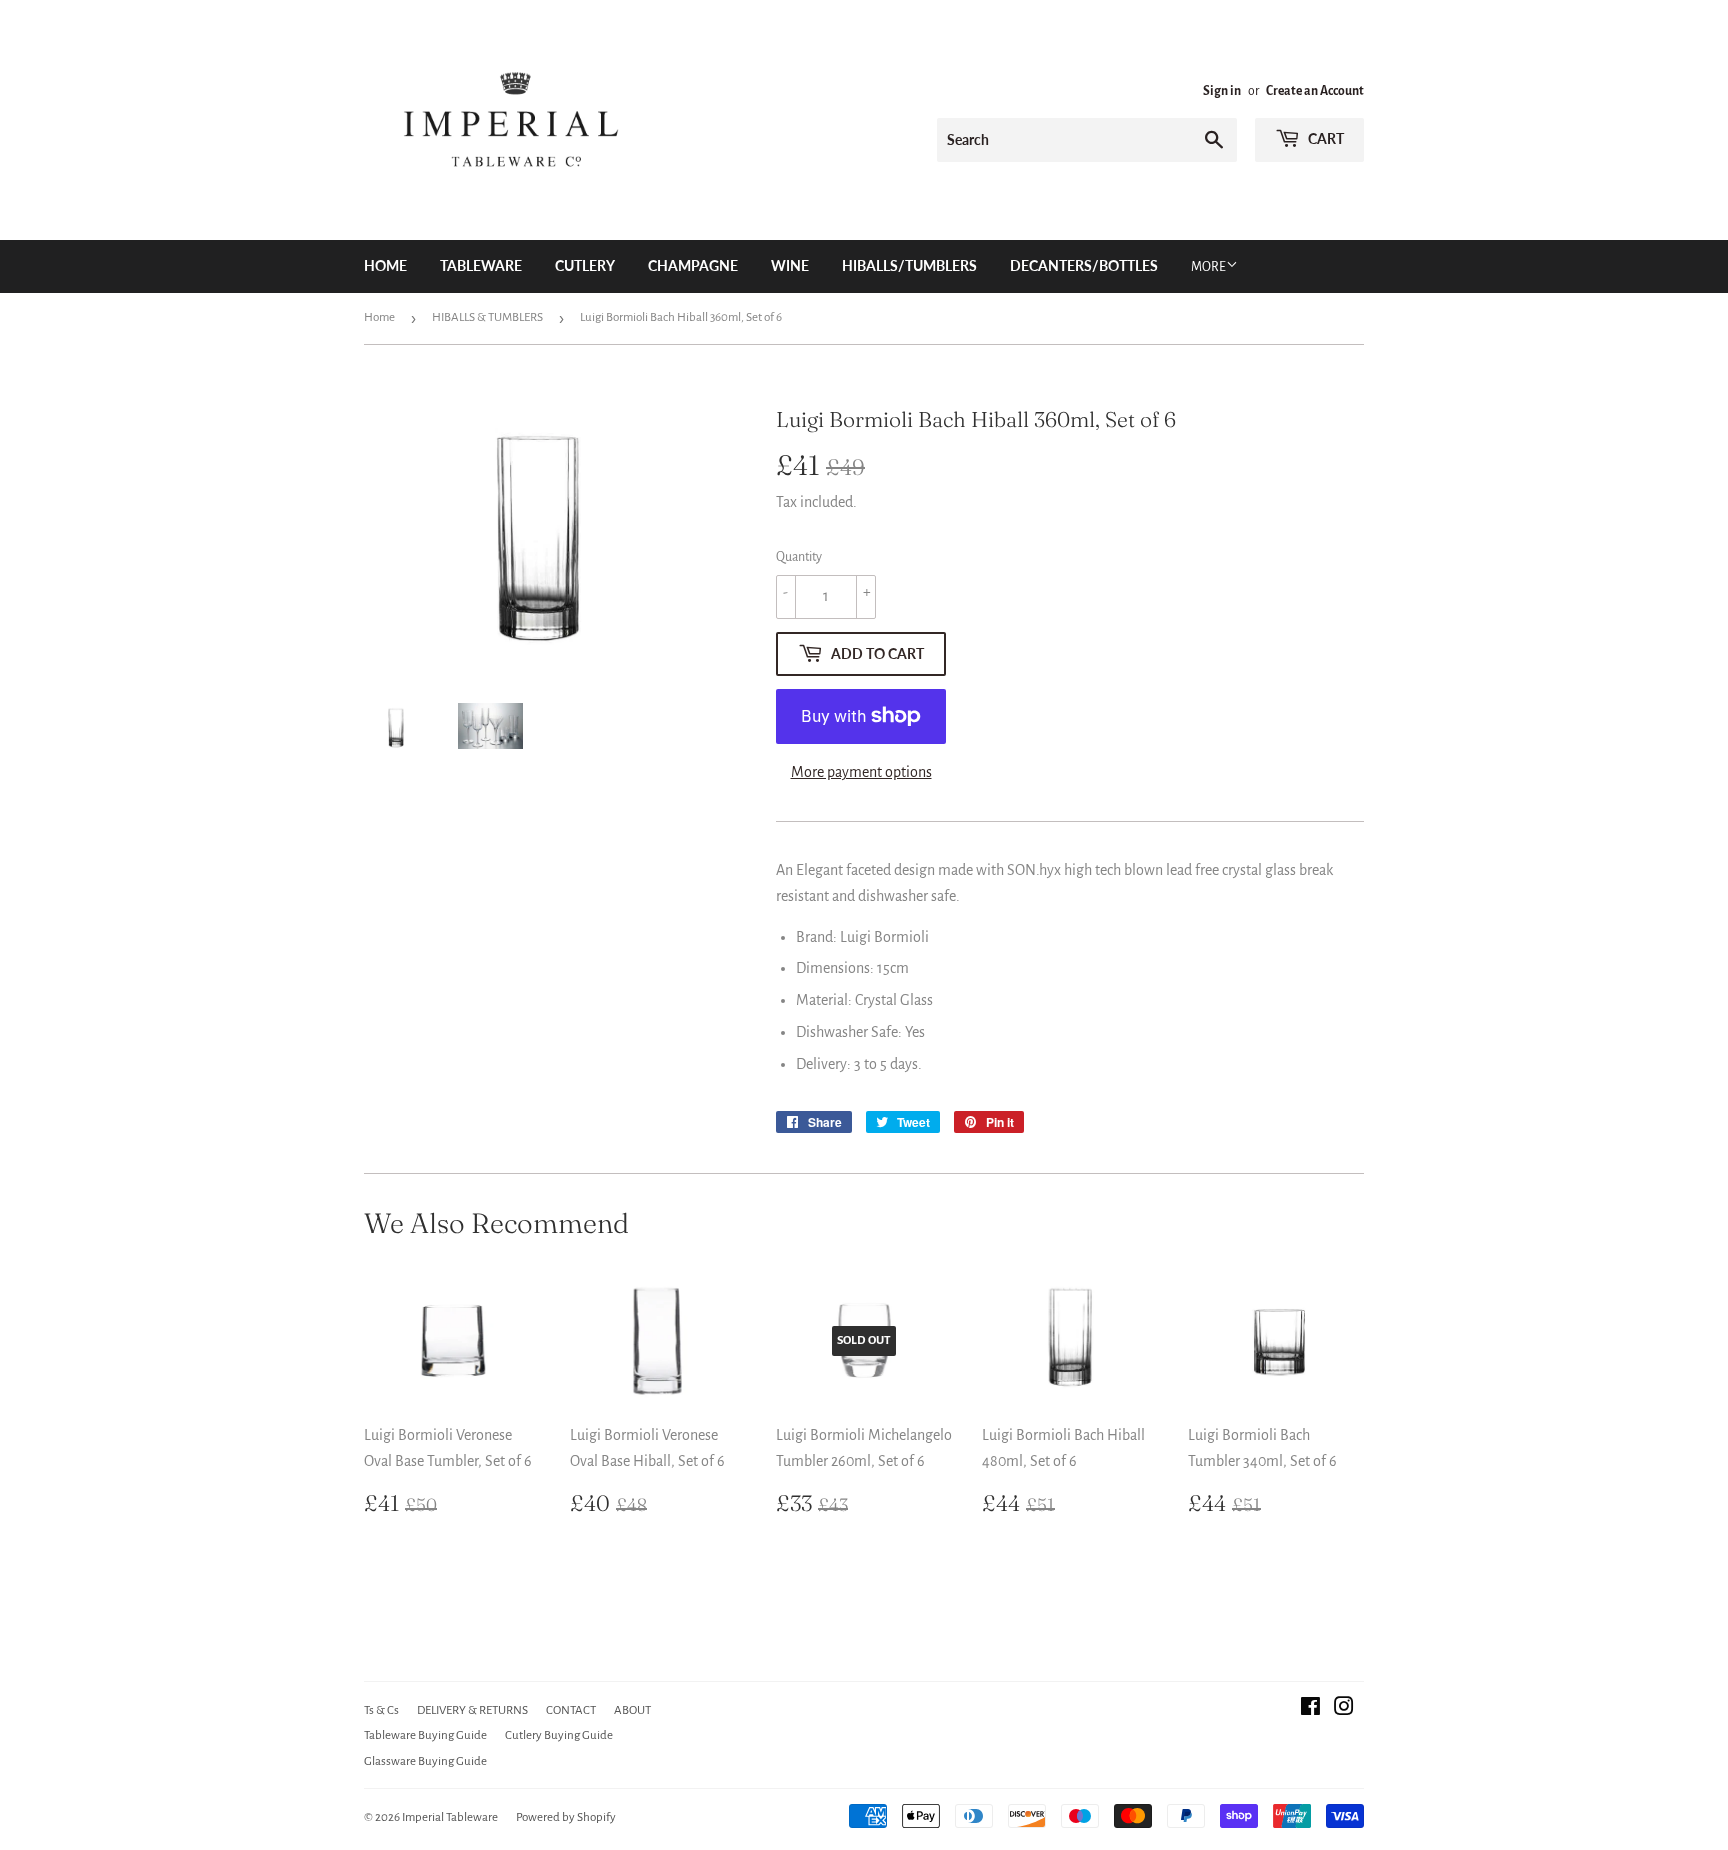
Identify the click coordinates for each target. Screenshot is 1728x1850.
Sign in (1222, 91)
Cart (1324, 138)
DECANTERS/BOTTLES (1084, 265)
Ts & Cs (381, 1710)
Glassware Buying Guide (425, 1761)
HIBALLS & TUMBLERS (487, 317)
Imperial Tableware (450, 1817)
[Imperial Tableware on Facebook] (1310, 1709)
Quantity (799, 557)
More (1208, 267)
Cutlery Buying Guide (559, 1735)
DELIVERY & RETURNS (472, 1710)
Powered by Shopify (566, 1817)
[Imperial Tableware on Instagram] (1344, 1709)
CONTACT (571, 1710)
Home (385, 265)
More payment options (861, 772)
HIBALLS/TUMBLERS (909, 265)
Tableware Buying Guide (425, 1735)
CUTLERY (585, 265)
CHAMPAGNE (693, 265)
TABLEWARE (481, 265)
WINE (790, 265)
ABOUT (632, 1710)
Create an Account (1315, 91)
